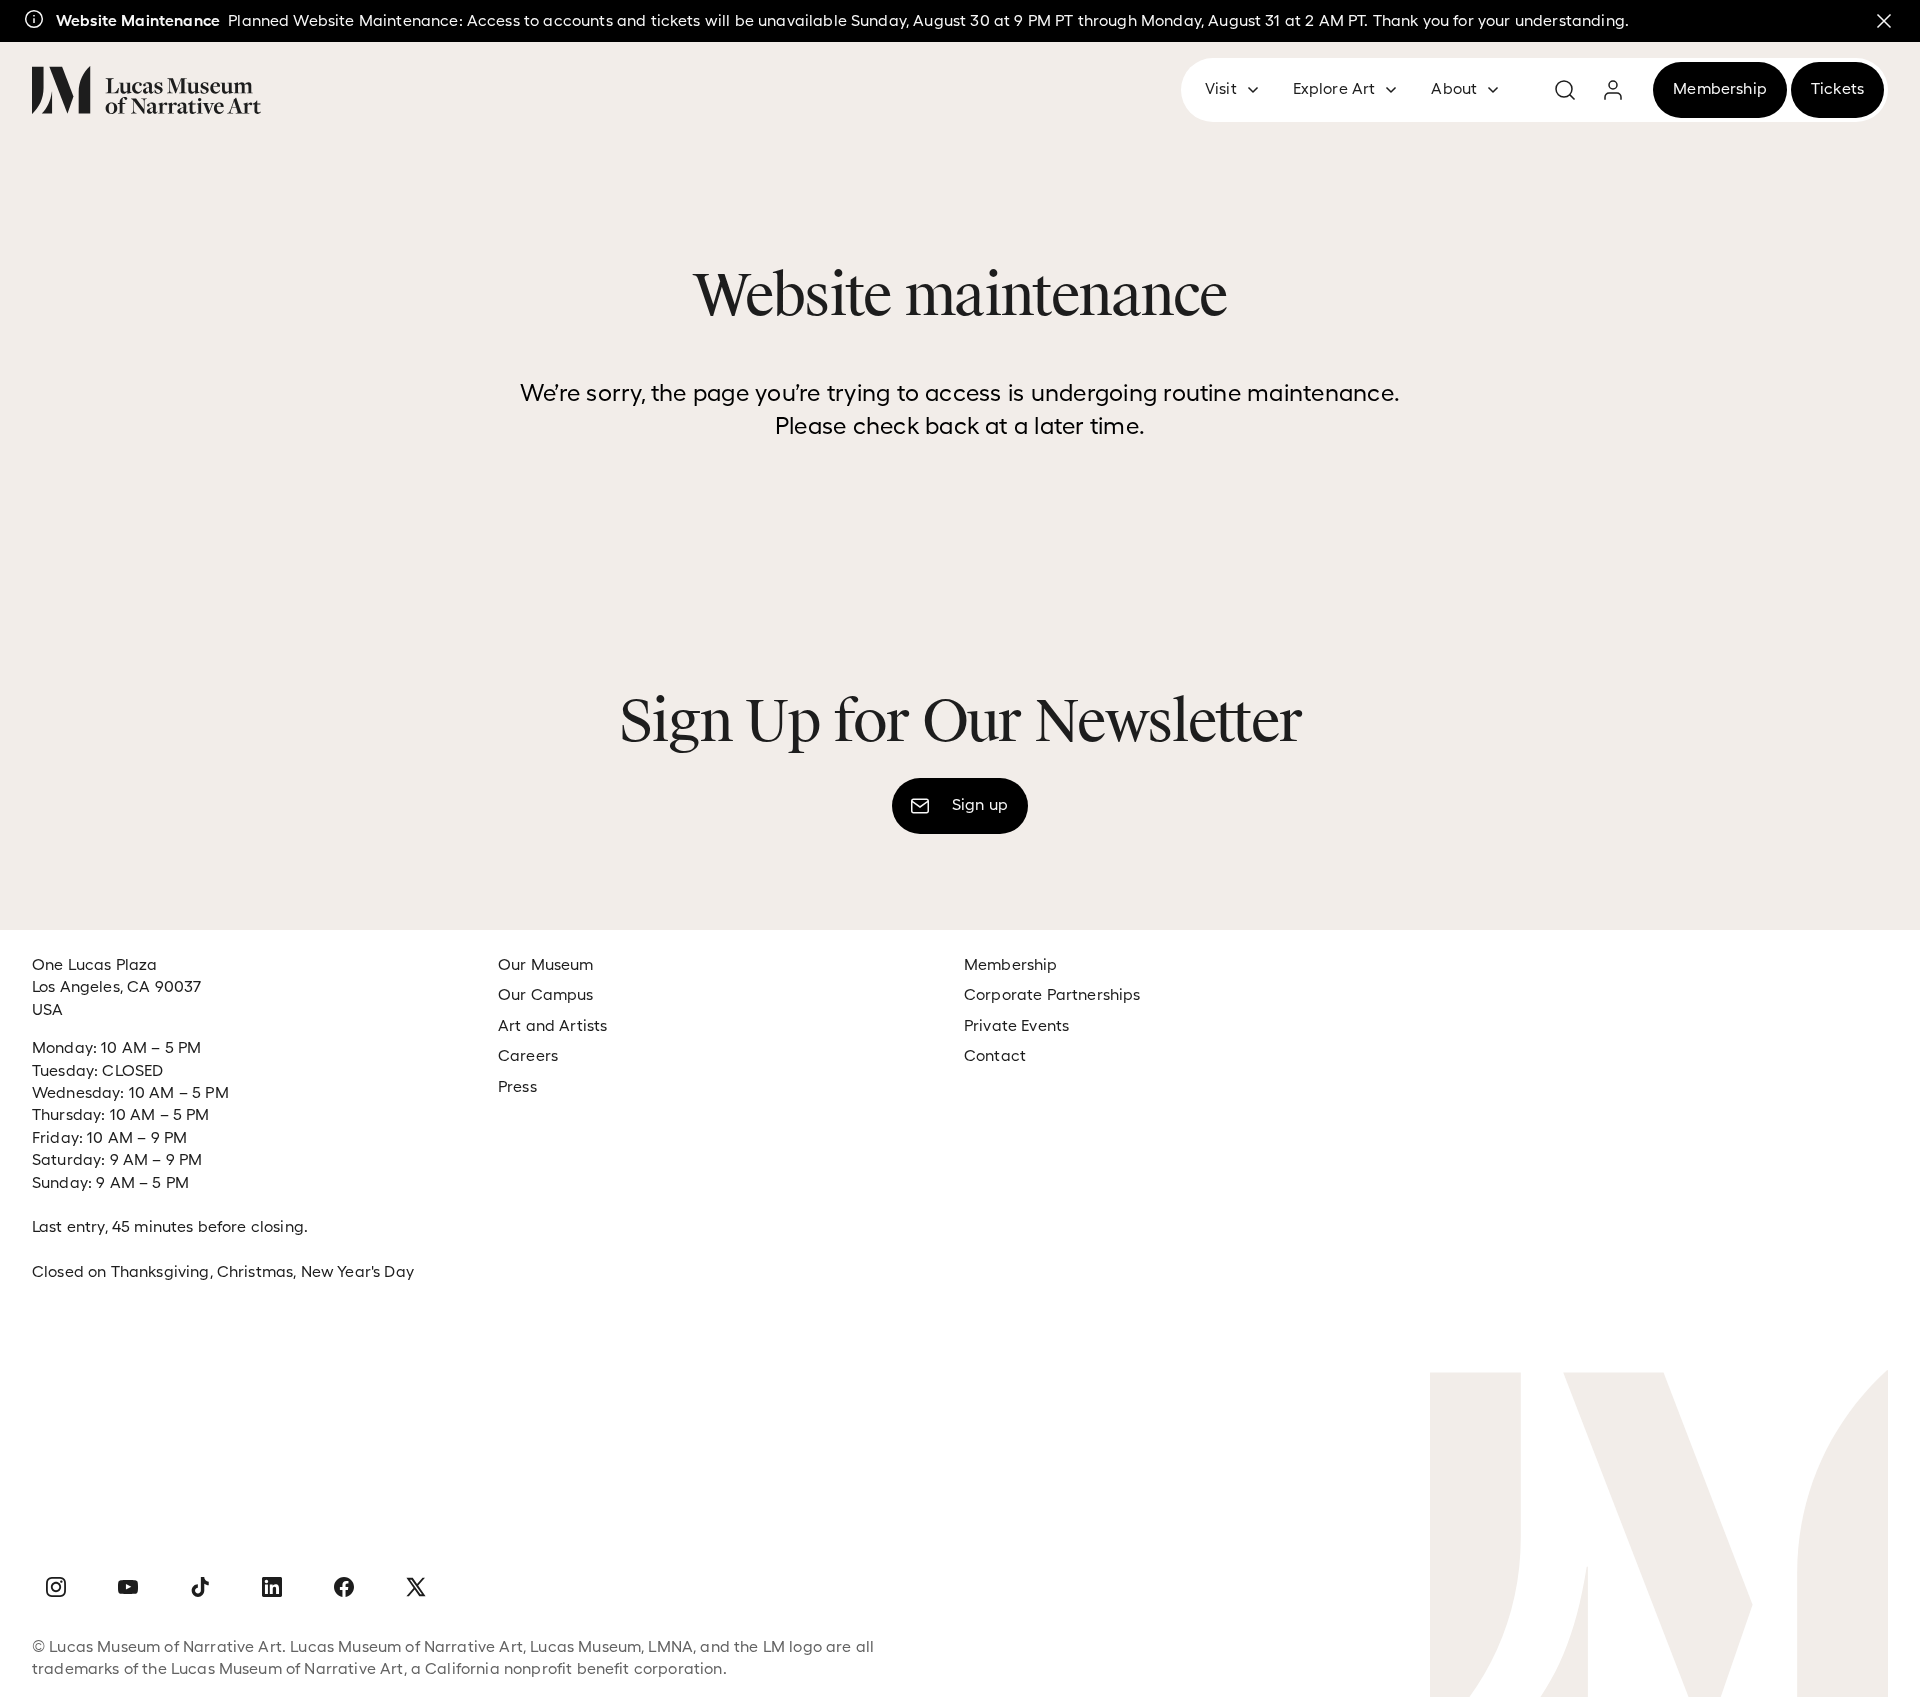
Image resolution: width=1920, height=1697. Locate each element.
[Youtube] (128, 1588)
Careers (528, 1055)
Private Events (1016, 1025)
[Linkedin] (272, 1588)
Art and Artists (552, 1025)
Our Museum (546, 964)
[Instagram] (56, 1588)
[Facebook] (344, 1588)
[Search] (1565, 90)
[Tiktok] (200, 1588)
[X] (416, 1588)
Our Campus (546, 994)
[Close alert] (1884, 21)
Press (517, 1086)
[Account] (1613, 90)
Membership (1011, 964)
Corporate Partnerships (1052, 994)
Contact (995, 1055)
